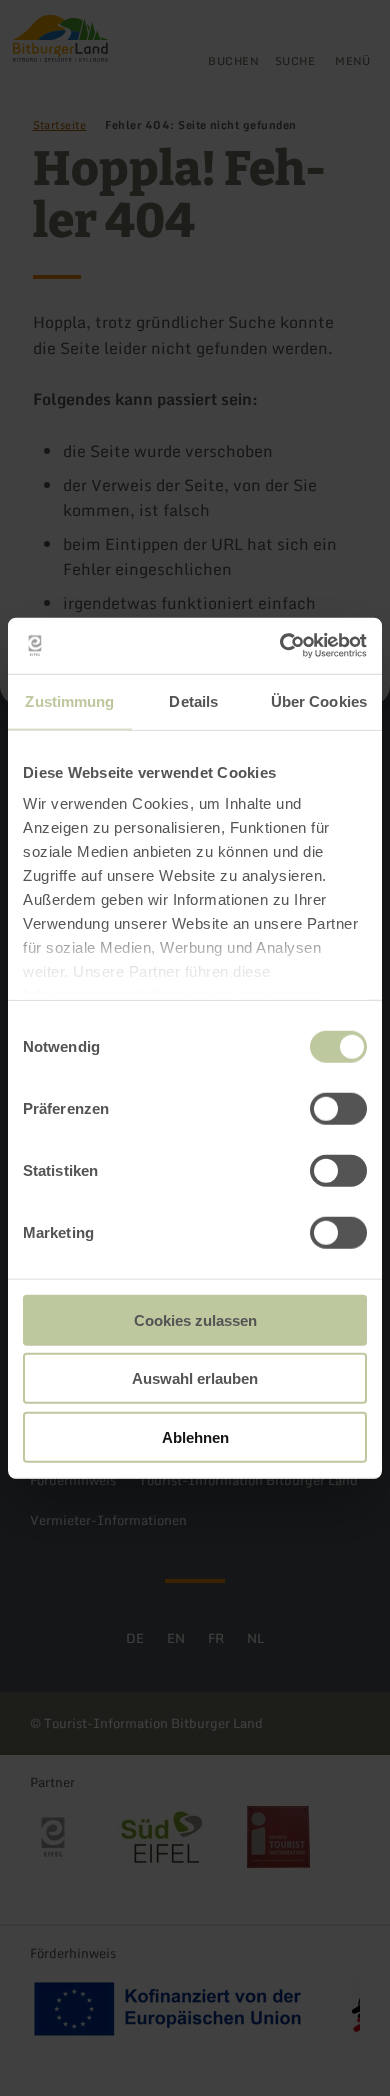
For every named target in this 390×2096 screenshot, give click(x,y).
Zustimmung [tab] (69, 700)
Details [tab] (193, 700)
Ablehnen (195, 1436)
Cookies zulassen (195, 1319)
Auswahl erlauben (195, 1378)
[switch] (338, 1108)
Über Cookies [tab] (319, 700)
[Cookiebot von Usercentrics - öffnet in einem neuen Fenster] (280, 646)
